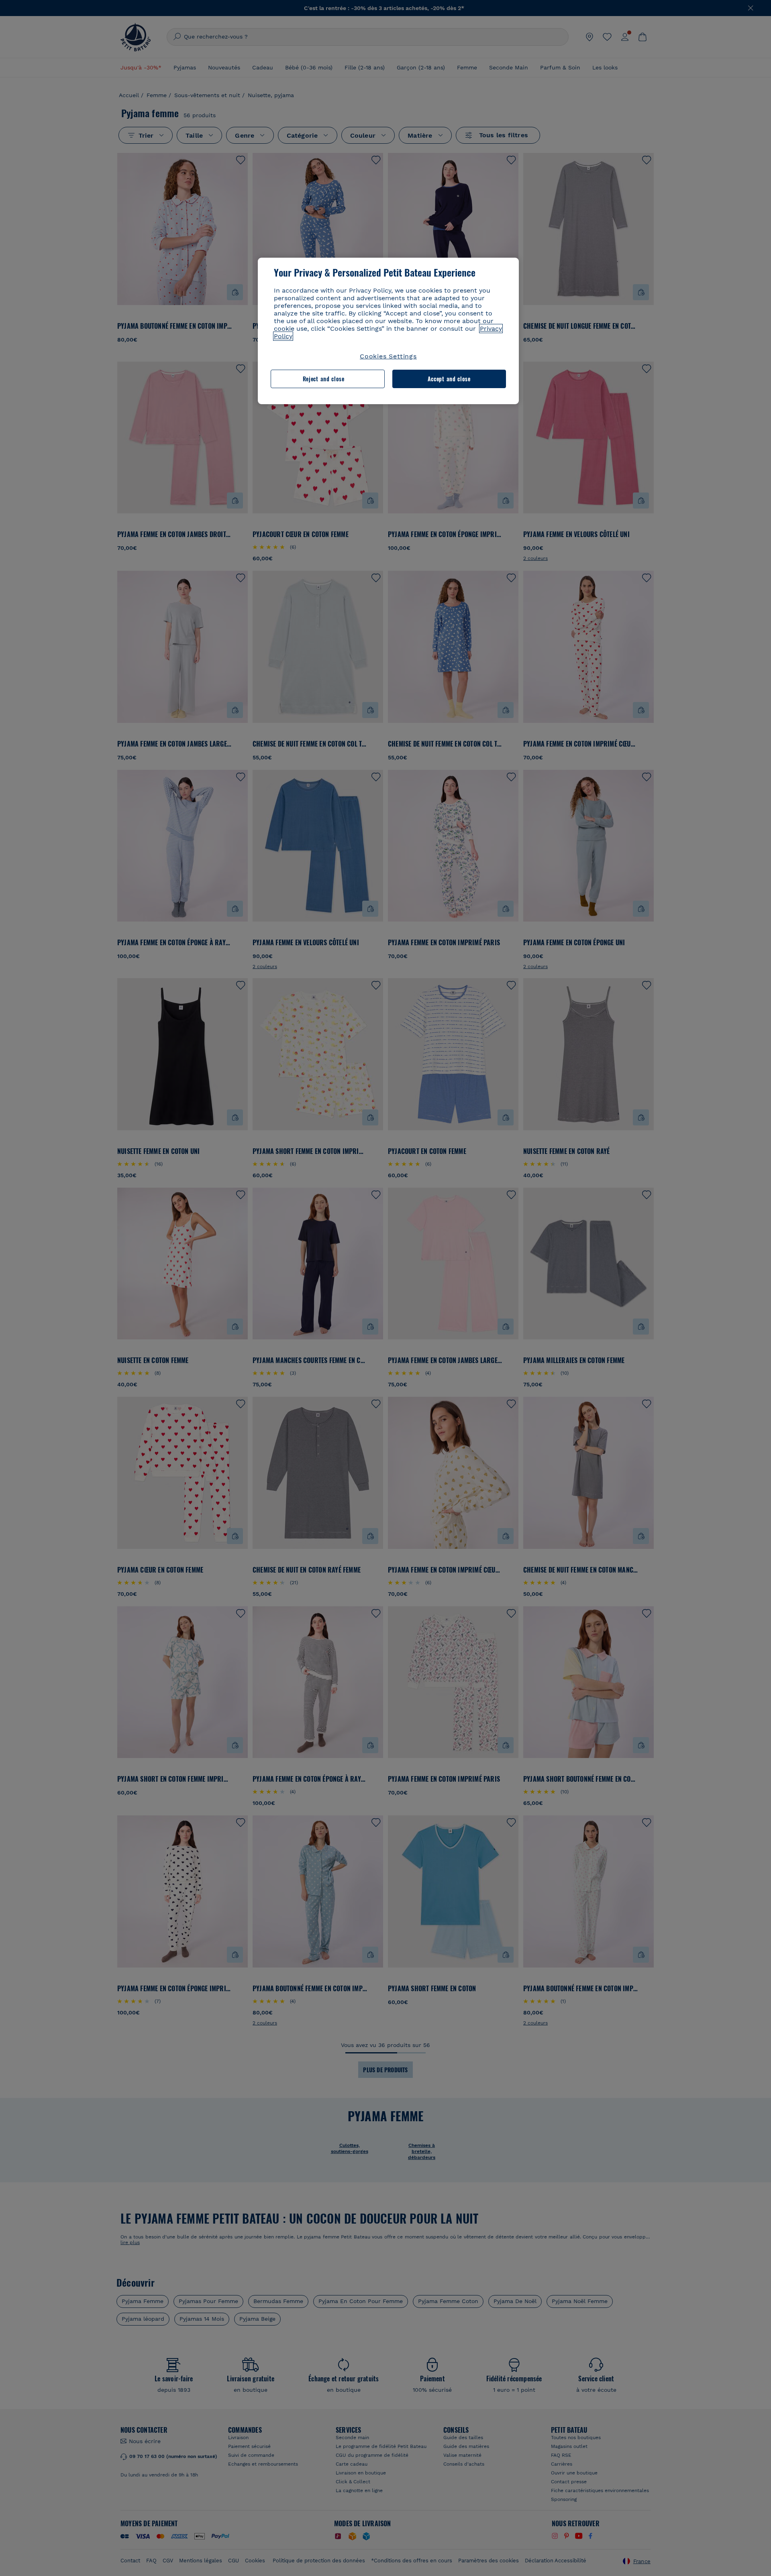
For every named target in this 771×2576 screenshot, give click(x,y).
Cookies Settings (388, 356)
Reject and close (324, 379)
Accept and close (449, 379)
